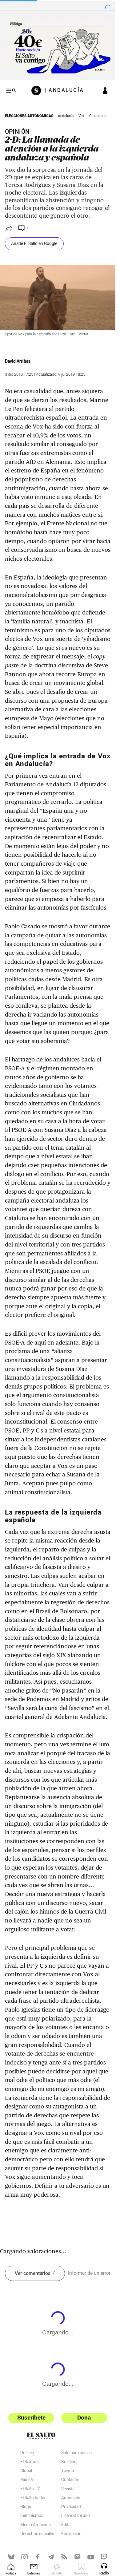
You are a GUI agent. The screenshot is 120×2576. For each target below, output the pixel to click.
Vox (82, 116)
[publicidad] (58, 47)
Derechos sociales (37, 2535)
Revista (68, 2490)
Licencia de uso (76, 2516)
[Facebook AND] (38, 2557)
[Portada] (38, 91)
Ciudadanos (99, 116)
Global (26, 2471)
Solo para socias (76, 2454)
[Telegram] (51, 2557)
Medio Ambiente (36, 2526)
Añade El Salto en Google (34, 244)
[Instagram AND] (24, 2557)
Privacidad (71, 2507)
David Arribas (18, 362)
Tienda (68, 2471)
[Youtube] (91, 2557)
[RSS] (64, 2557)
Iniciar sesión (105, 91)
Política (27, 2454)
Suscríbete (31, 2418)
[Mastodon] (77, 2557)
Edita (66, 2526)
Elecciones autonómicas (29, 116)
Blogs (26, 2507)
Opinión (17, 132)
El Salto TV (30, 2490)
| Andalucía (64, 91)
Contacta (70, 2480)
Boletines (70, 2463)
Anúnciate (71, 2499)
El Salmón (30, 2463)
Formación (71, 2535)
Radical (27, 2480)
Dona (84, 2418)
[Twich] (104, 2557)
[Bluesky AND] (11, 2557)
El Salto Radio (33, 2499)
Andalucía (66, 116)
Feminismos (32, 2516)
